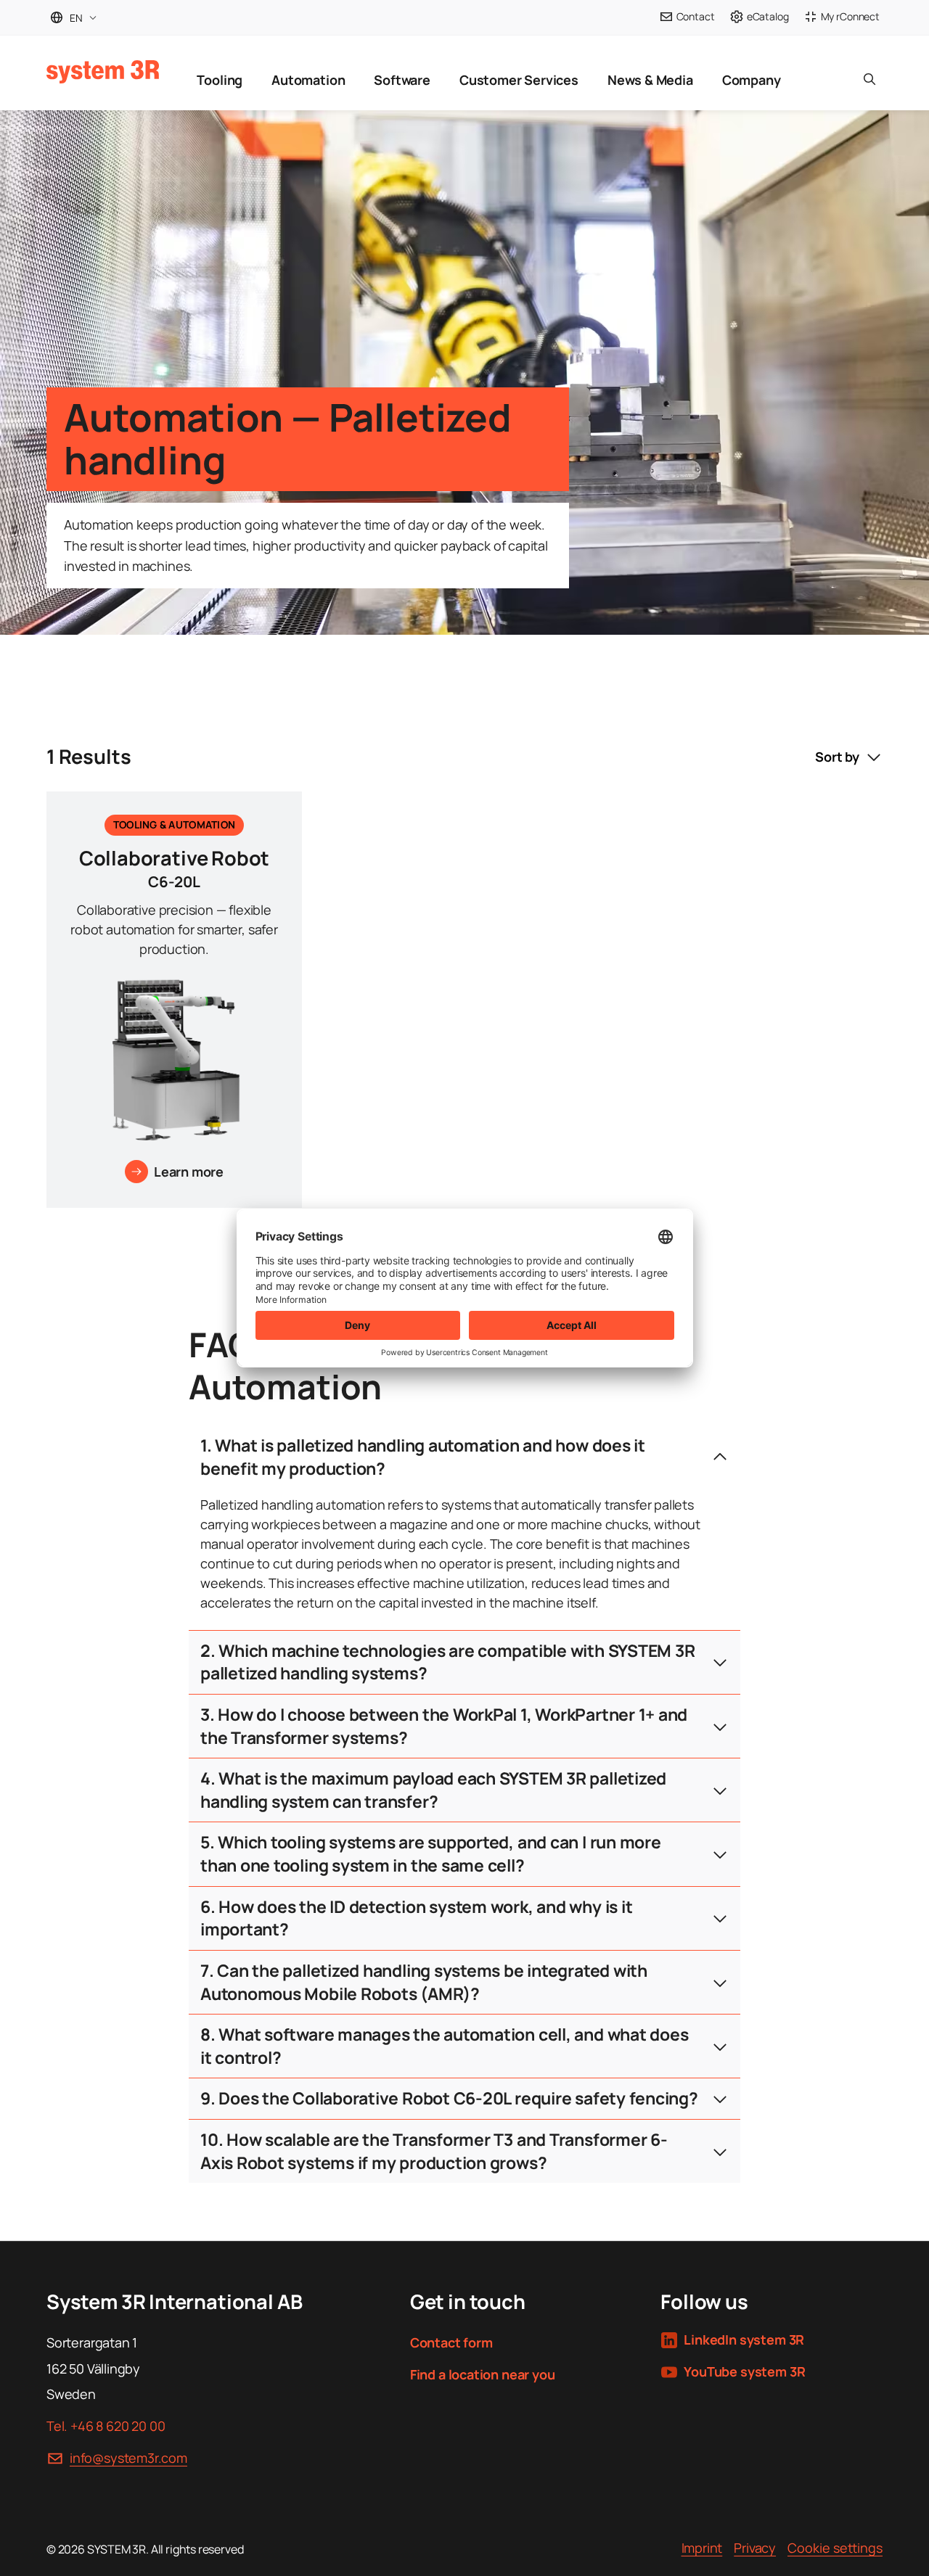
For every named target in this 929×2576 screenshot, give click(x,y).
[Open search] (869, 73)
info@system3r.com (128, 2458)
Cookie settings (835, 2548)
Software (402, 80)
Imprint (702, 2548)
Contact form (451, 2342)
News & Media (650, 80)
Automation (308, 80)
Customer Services (519, 80)
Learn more (189, 1172)
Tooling (220, 80)
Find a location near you (483, 2374)
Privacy (755, 2548)
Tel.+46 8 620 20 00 (106, 2426)
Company (752, 80)
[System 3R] (103, 72)
